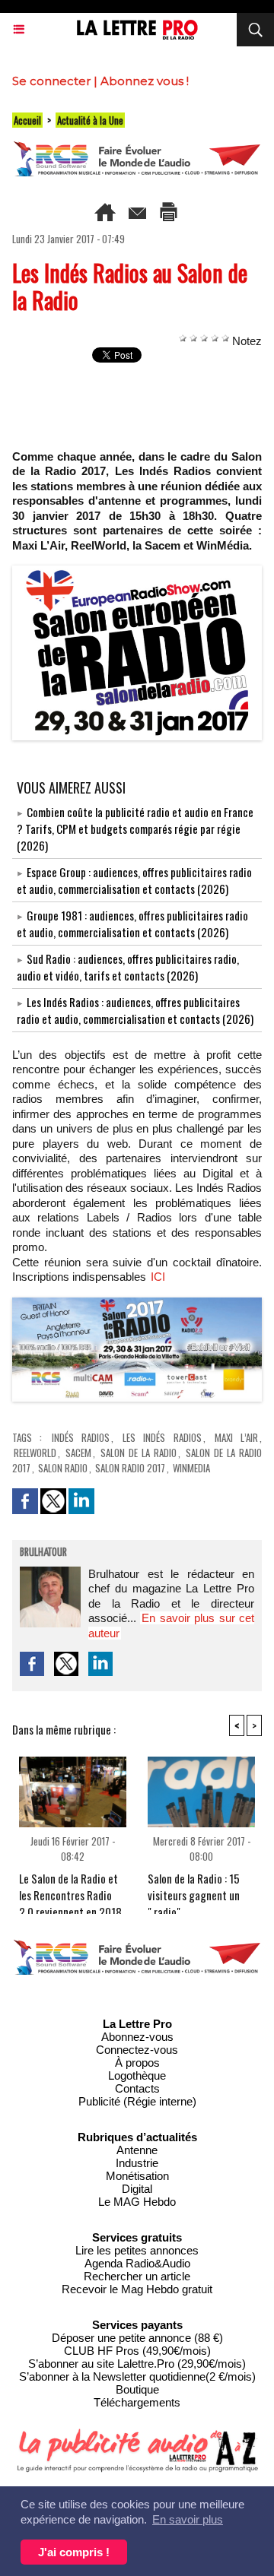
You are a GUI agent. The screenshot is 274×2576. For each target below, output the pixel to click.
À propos (137, 2063)
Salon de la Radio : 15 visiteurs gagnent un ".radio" (194, 1889)
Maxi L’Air (236, 1437)
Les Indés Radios (162, 1437)
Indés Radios (81, 1437)
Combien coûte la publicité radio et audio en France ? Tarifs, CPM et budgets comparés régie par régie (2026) (135, 829)
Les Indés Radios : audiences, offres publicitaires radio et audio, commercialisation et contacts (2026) (135, 1010)
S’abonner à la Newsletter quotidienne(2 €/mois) (137, 2376)
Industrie (137, 2163)
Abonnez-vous (137, 2037)
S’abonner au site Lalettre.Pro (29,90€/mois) (137, 2364)
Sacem (78, 1453)
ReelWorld (35, 1453)
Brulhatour (43, 1553)
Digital (137, 2189)
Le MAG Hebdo (137, 2202)
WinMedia (191, 1468)
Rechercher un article (137, 2276)
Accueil (27, 120)
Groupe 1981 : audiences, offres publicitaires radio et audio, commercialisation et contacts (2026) (132, 924)
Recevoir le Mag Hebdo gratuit (137, 2289)
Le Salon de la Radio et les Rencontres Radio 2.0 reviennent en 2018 (70, 1889)
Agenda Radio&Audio (137, 2263)
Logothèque (137, 2075)
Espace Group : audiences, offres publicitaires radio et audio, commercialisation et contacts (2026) (134, 880)
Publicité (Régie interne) (137, 2101)
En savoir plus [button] (188, 2519)
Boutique (137, 2389)
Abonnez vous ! (145, 81)
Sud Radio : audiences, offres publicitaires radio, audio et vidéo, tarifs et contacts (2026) (128, 967)
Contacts (137, 2088)
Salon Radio (63, 1468)
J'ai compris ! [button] (74, 2552)
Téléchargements (137, 2402)
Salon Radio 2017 (130, 1468)
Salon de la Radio (139, 1453)
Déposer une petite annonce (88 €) (137, 2338)
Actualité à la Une (90, 120)
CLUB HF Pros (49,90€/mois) (137, 2351)
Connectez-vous (137, 2050)
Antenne (137, 2150)
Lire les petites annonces (137, 2250)
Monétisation (137, 2176)
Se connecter (51, 81)
